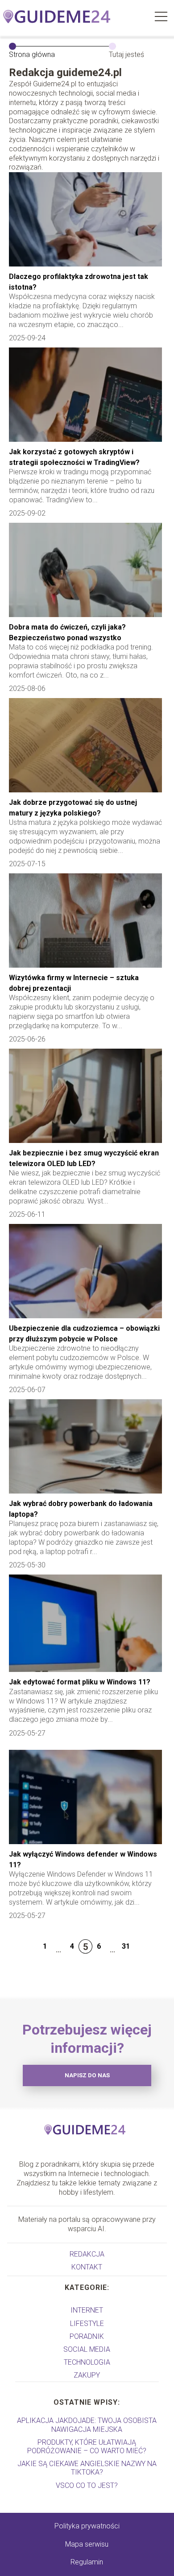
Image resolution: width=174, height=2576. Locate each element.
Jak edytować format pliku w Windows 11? (80, 1682)
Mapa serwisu (87, 2544)
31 (126, 1946)
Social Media (87, 2349)
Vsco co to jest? (87, 2485)
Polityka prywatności (87, 2526)
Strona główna (32, 55)
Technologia (87, 2362)
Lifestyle (87, 2324)
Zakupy (87, 2375)
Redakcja (87, 2254)
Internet (87, 2310)
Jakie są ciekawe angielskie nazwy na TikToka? (87, 2468)
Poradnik (87, 2336)
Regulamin (87, 2562)
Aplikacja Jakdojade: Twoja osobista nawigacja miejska (87, 2425)
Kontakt (87, 2267)
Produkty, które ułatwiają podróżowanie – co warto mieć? (87, 2447)
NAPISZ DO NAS (87, 2075)
